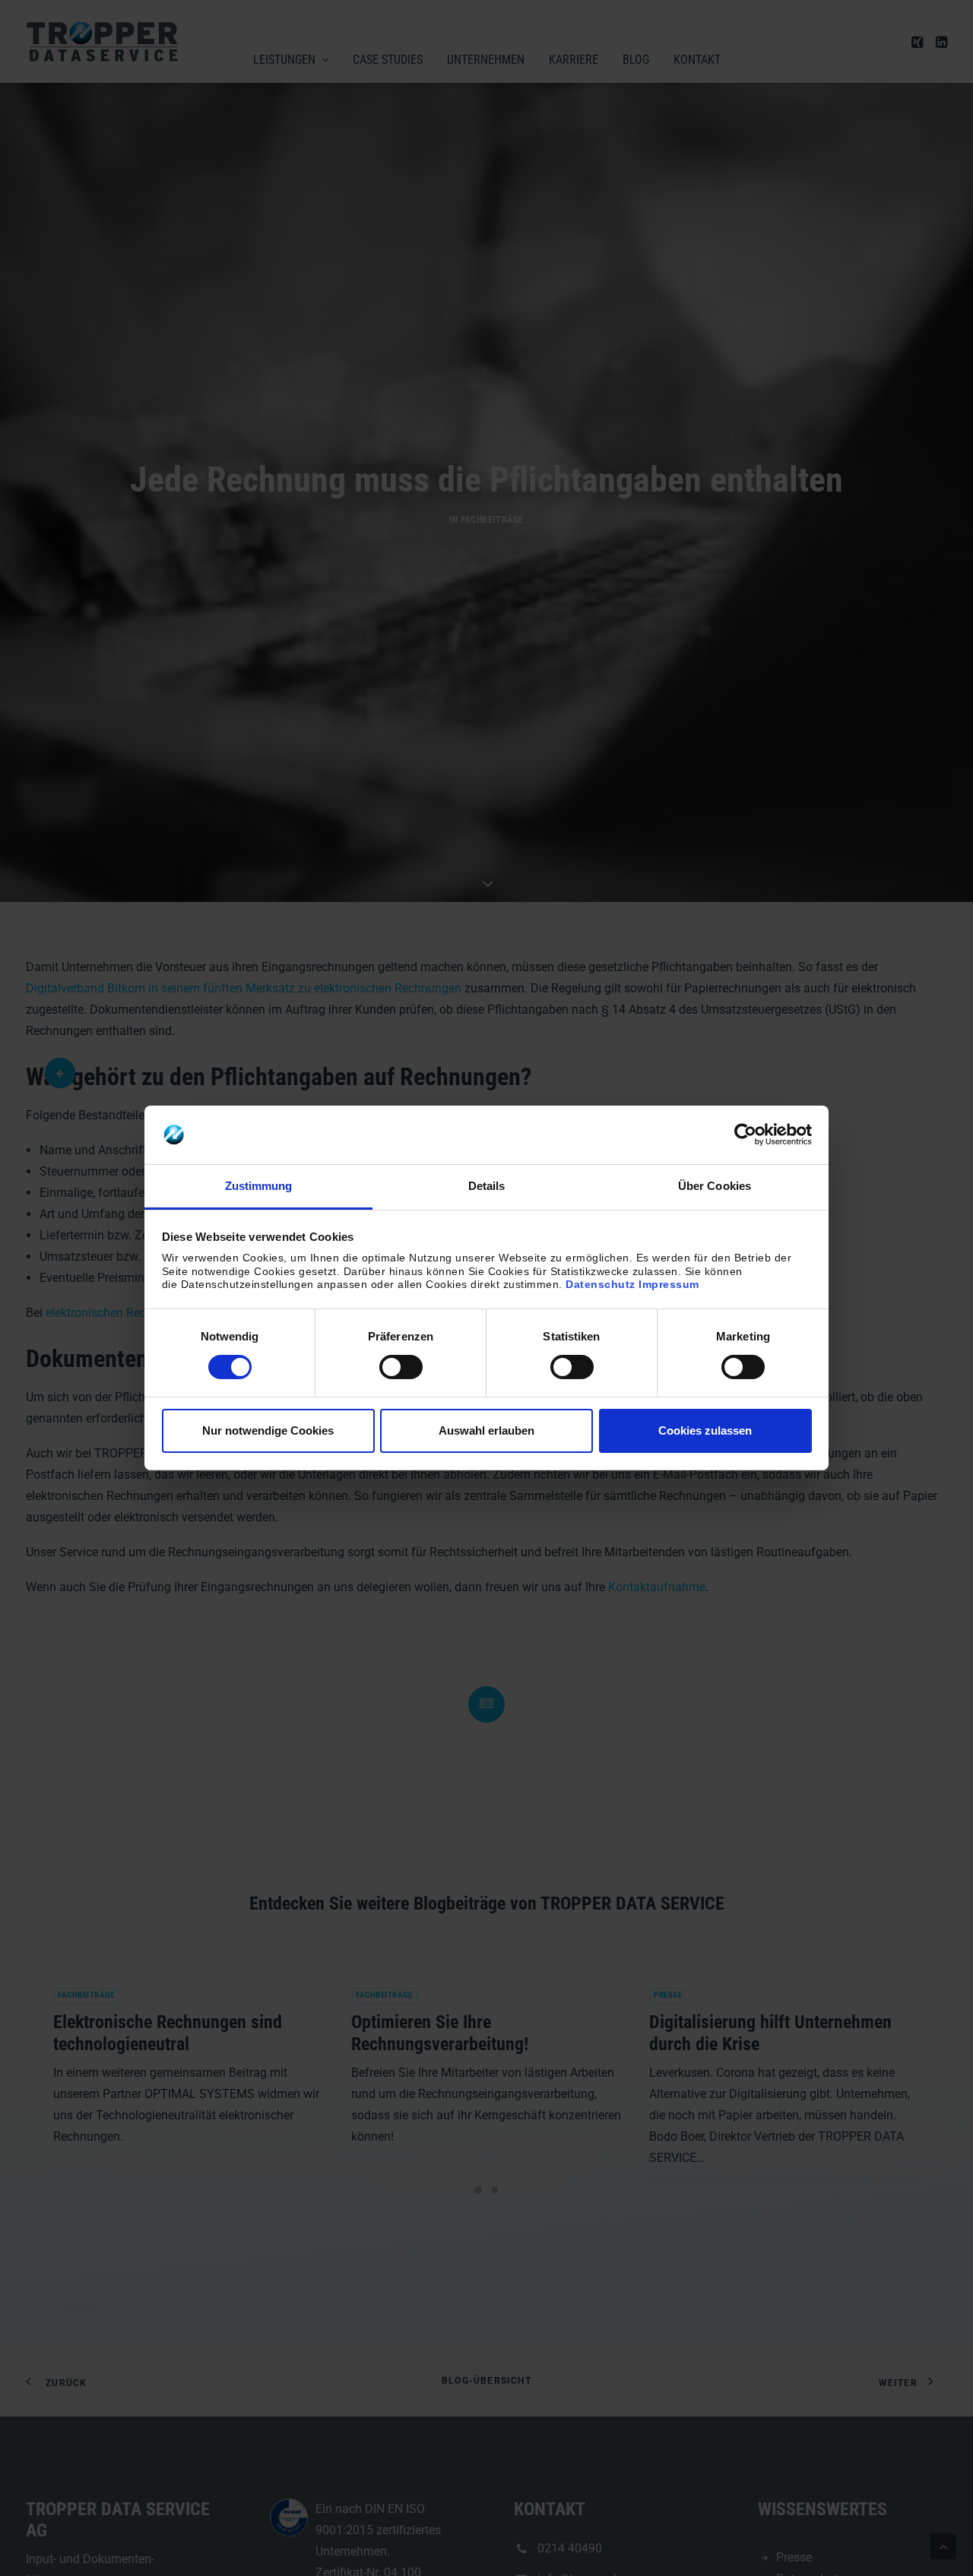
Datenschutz (601, 1284)
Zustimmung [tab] (259, 1186)
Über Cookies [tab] (715, 1186)
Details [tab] (487, 1186)
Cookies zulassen (705, 1430)
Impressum (669, 1284)
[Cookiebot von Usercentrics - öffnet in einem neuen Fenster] (745, 1135)
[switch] (401, 1367)
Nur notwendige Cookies (268, 1430)
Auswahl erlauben (486, 1430)
